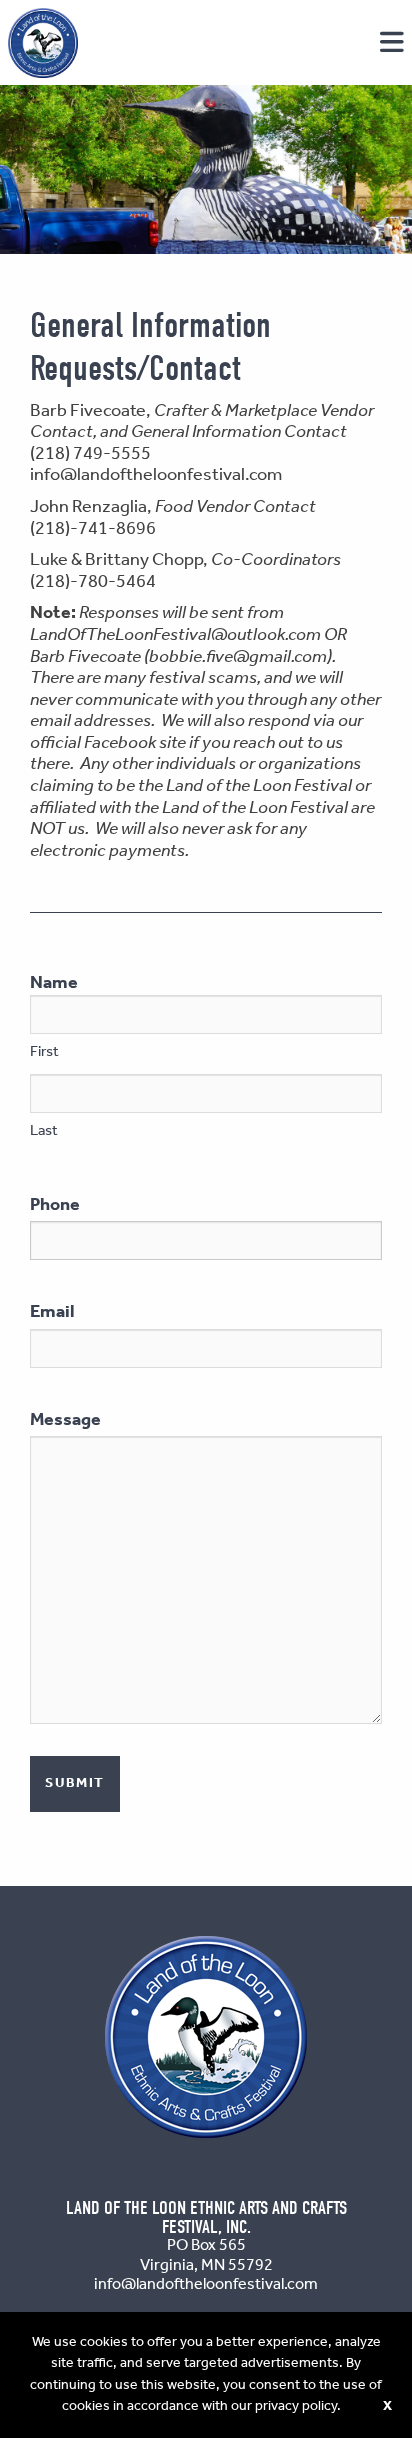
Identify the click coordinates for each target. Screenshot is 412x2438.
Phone (55, 1205)
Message (65, 1420)
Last (44, 1131)
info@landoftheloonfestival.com (156, 475)
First (44, 1052)
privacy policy (296, 2406)
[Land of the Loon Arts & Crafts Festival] (43, 43)
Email (52, 1312)
